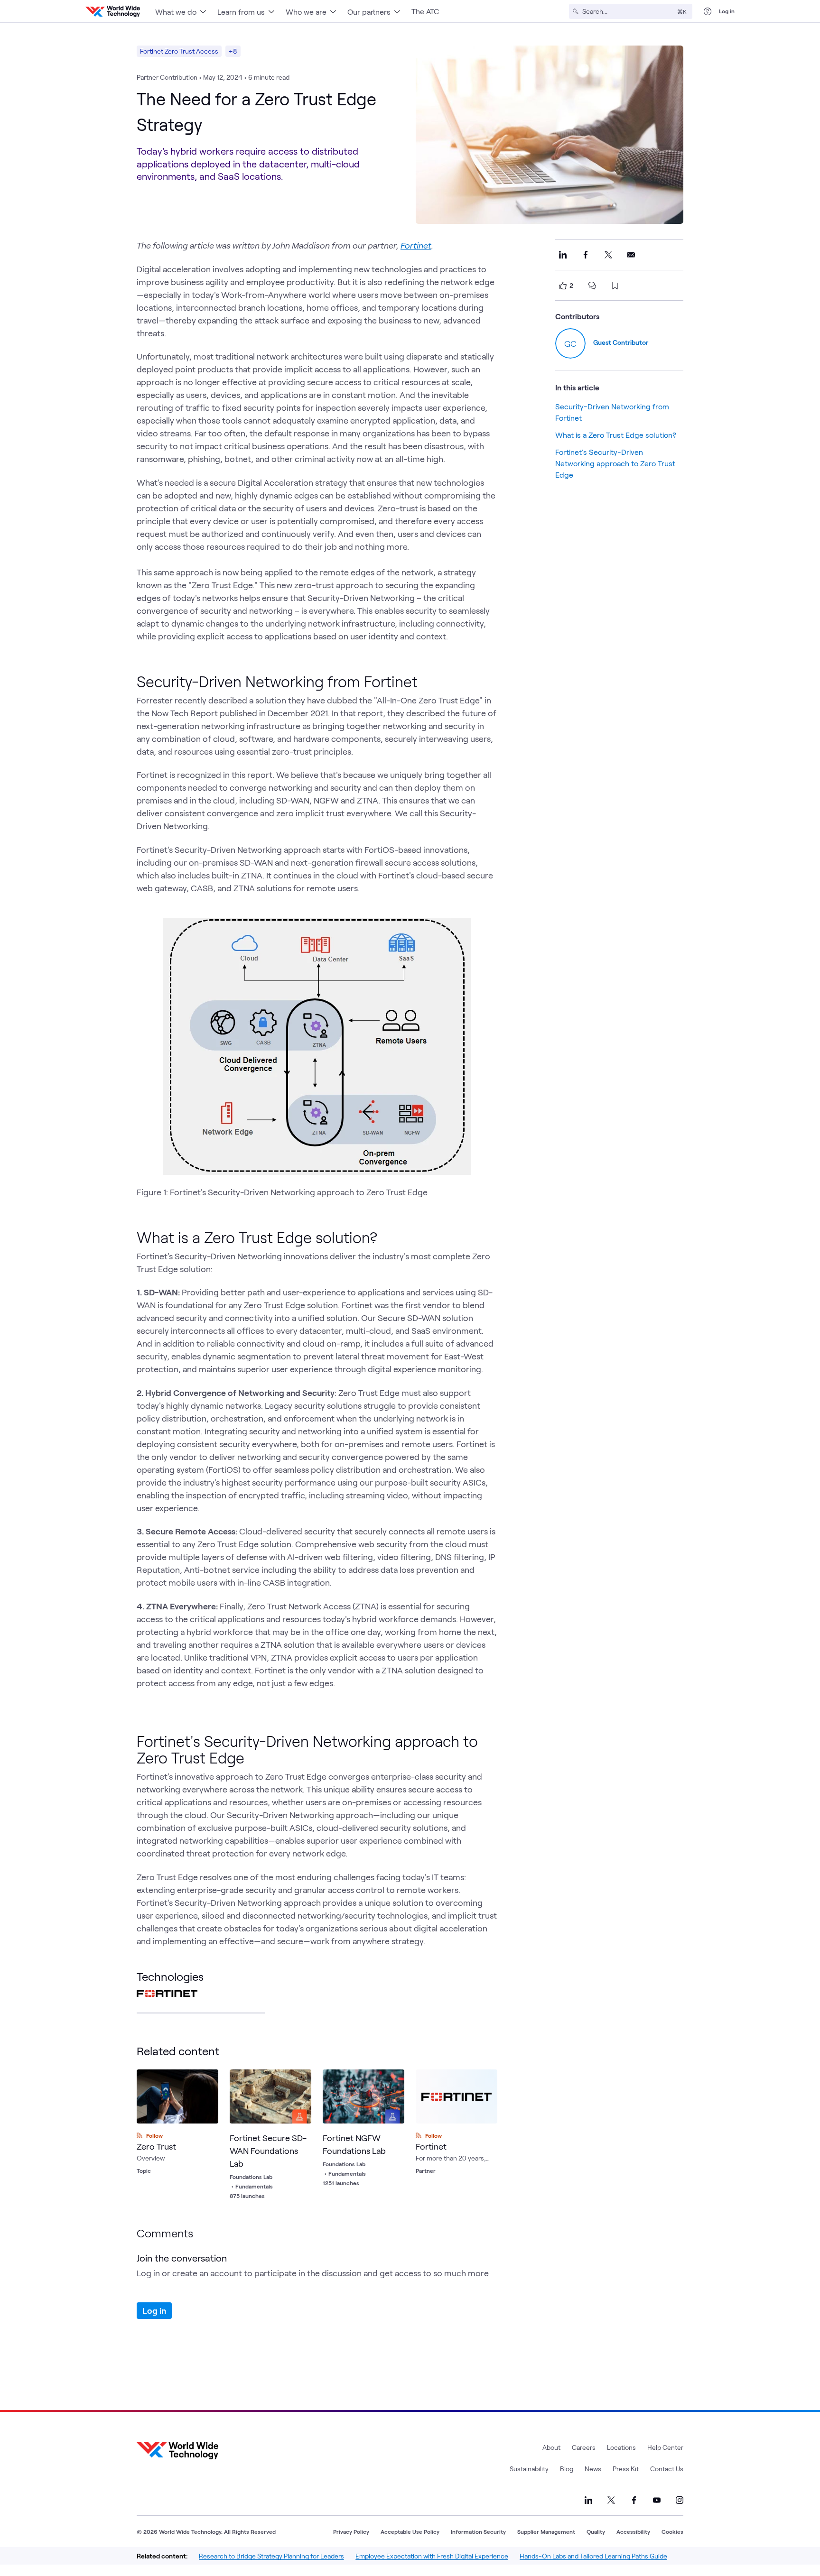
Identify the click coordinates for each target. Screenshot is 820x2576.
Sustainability (529, 2469)
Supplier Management (546, 2531)
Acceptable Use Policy (410, 2531)
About (551, 2447)
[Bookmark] (302, 2079)
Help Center (665, 2447)
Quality (596, 2531)
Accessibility (633, 2531)
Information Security (478, 2531)
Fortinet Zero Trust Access (179, 51)
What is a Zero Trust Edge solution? (616, 435)
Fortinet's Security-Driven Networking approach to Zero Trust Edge (615, 463)
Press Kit (626, 2469)
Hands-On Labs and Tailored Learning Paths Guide (593, 2556)
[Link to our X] (611, 2500)
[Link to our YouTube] (657, 2500)
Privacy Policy (351, 2531)
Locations (621, 2447)
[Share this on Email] (631, 255)
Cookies (672, 2531)
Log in (727, 11)
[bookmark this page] (615, 286)
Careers (584, 2447)
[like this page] (563, 286)
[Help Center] (708, 11)
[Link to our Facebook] (634, 2500)
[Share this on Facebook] (586, 255)
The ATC (425, 11)
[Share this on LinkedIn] (563, 255)
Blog (567, 2469)
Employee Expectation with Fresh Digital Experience (432, 2556)
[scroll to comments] (592, 286)
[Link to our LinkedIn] (588, 2500)
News (593, 2469)
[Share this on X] (608, 255)
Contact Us (667, 2469)
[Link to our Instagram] (680, 2500)
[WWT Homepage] (113, 11)
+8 (233, 51)
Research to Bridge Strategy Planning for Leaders (271, 2556)
